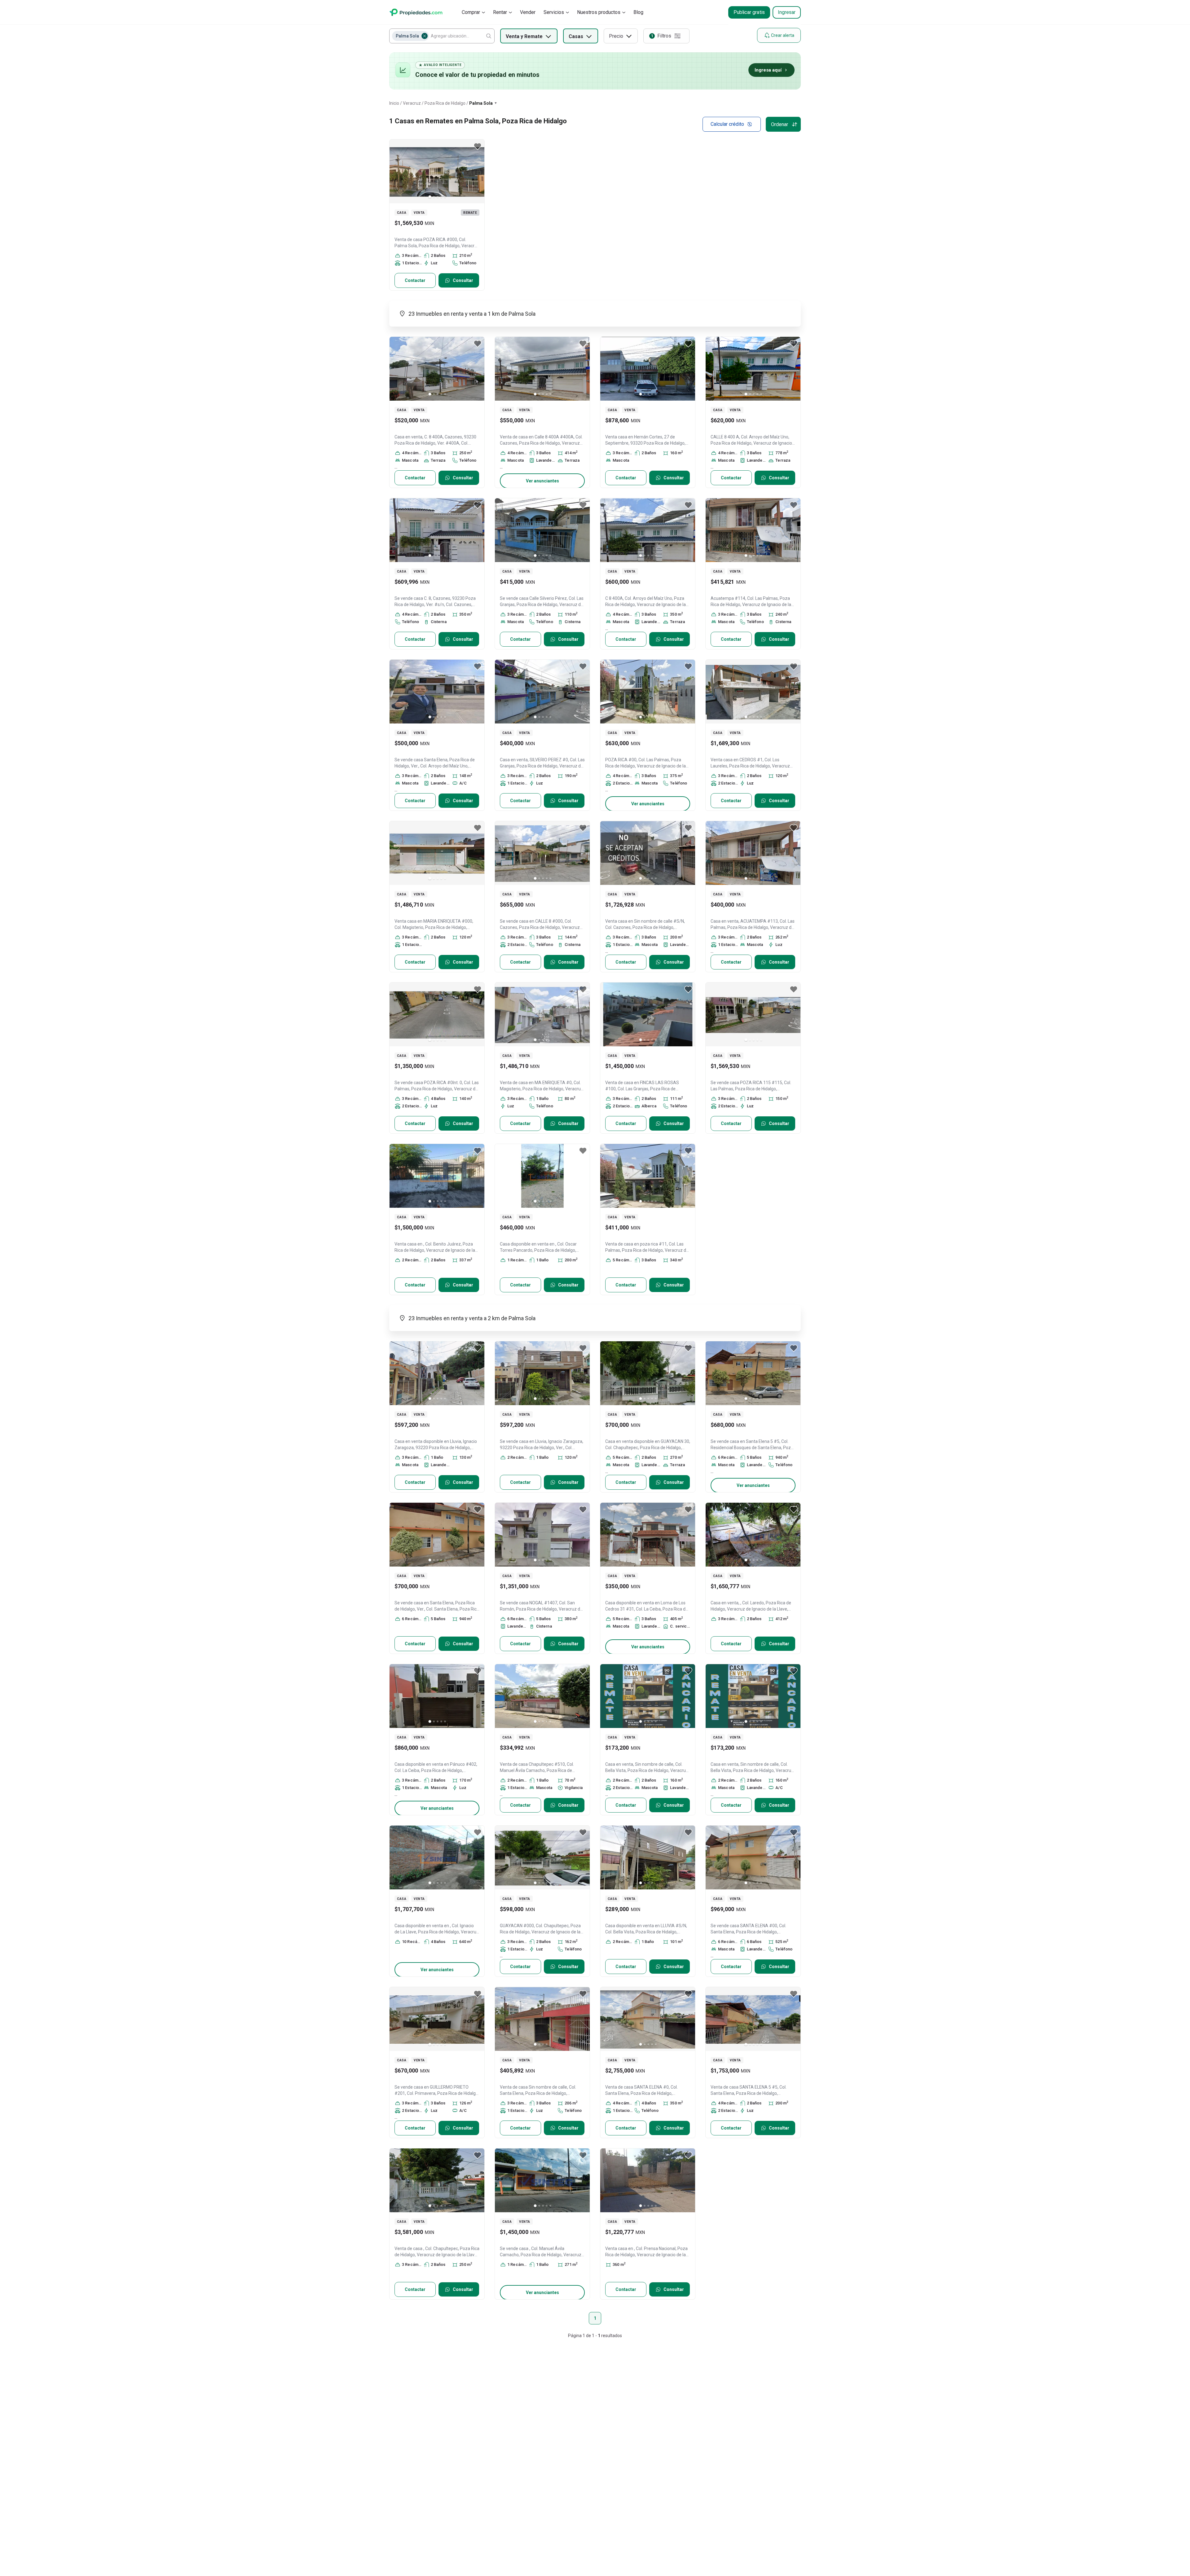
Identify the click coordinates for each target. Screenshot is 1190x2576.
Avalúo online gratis (639, 2504)
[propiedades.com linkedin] (793, 2547)
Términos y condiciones (588, 2546)
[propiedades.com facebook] (778, 2547)
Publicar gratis (749, 12)
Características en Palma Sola (430, 2404)
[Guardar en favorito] (478, 146)
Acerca (536, 2490)
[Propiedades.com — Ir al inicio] (416, 12)
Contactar (415, 280)
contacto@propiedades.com (739, 2505)
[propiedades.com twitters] (762, 2547)
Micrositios (630, 2517)
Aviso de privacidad (639, 2546)
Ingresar (787, 12)
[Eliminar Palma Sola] (425, 36)
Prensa (537, 2504)
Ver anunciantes (542, 481)
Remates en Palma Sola (428, 2430)
